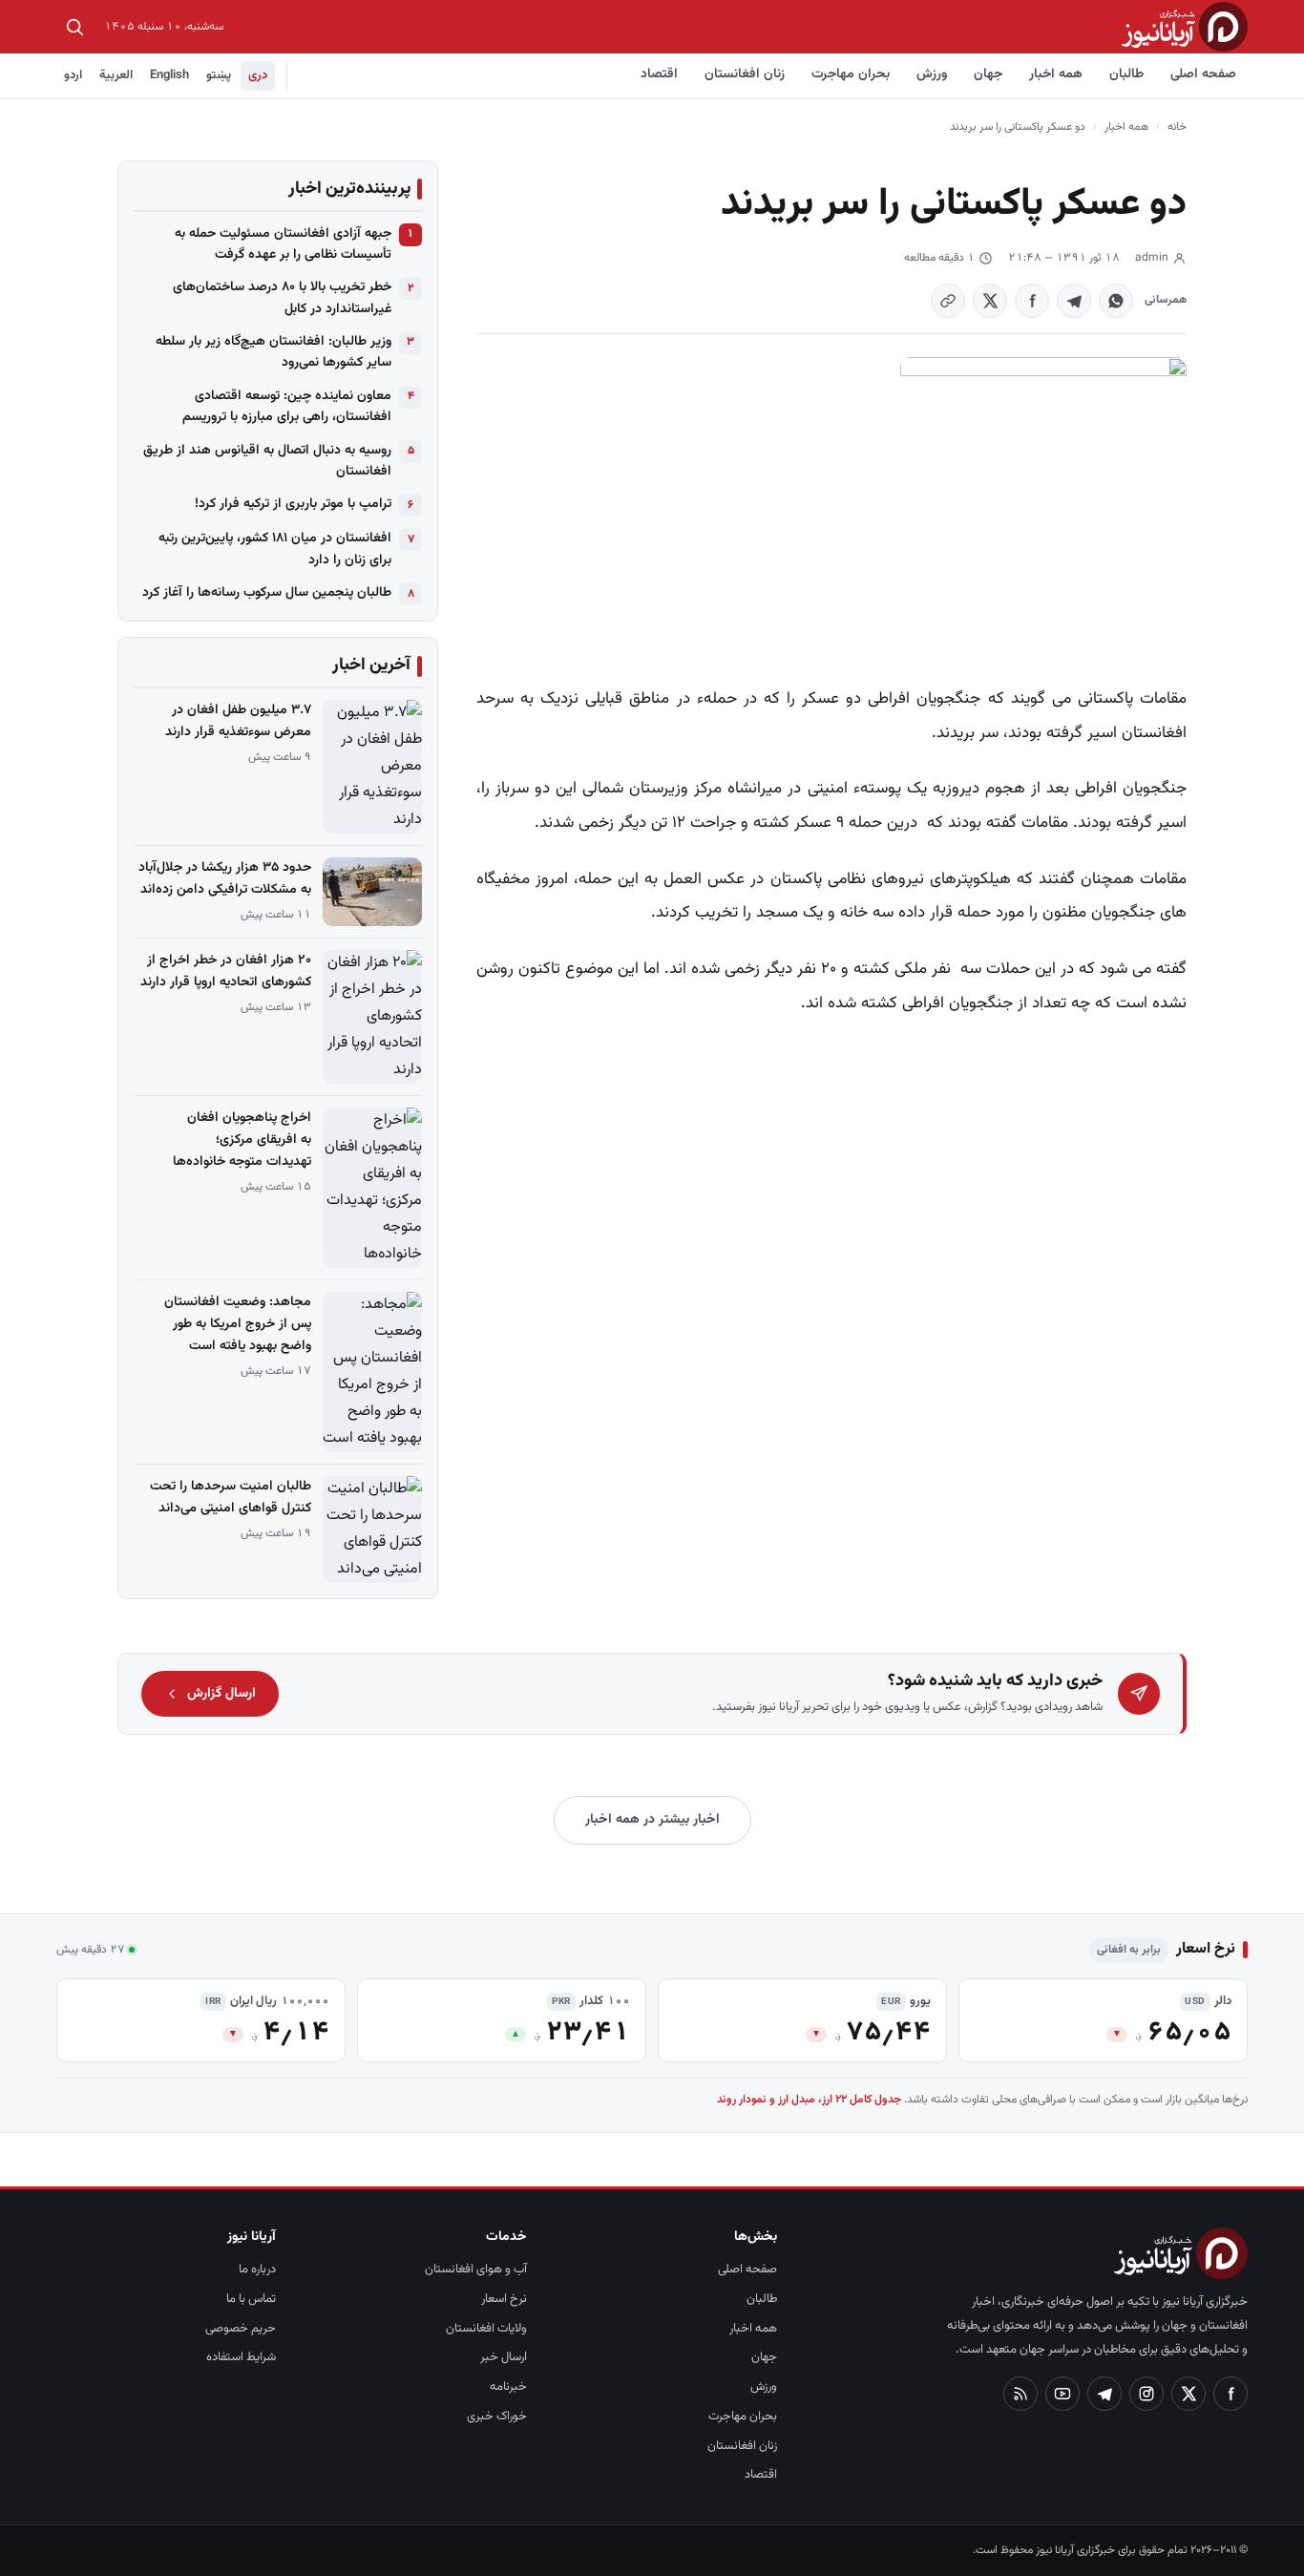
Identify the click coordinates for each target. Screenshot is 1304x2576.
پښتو (219, 75)
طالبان (1126, 74)
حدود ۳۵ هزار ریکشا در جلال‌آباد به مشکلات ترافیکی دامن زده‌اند (225, 879)
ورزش (932, 74)
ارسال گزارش (221, 1694)
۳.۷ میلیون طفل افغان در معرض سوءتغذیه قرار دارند (238, 721)
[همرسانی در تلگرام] (1074, 301)
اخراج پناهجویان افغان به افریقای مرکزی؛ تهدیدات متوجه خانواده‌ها (242, 1140)
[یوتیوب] (1062, 2394)
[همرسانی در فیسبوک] (1032, 301)
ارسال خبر (504, 2357)
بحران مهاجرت (851, 74)
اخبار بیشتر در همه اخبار (652, 1820)
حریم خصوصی (241, 2329)
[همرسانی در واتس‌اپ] (1116, 301)
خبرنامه (508, 2387)
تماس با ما (251, 2299)
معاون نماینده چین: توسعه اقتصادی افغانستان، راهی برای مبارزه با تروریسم (287, 407)
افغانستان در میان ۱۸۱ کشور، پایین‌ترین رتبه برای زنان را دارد (275, 549)
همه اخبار (1056, 74)
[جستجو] (74, 27)
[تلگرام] (1104, 2394)
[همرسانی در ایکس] (990, 301)
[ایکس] (1188, 2394)
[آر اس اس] (1020, 2394)
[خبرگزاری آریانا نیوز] (1185, 26)
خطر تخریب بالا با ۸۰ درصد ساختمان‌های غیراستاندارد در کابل (282, 298)
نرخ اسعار (504, 2299)
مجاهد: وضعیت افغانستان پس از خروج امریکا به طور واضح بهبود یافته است (238, 1324)
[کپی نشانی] (948, 301)
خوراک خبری (497, 2417)
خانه (1177, 127)
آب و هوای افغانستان (476, 2270)
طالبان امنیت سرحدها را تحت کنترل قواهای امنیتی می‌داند (231, 1498)
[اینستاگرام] (1146, 2394)
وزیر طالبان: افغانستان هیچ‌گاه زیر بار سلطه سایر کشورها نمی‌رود (273, 352)
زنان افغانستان (745, 74)
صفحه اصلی (1203, 74)
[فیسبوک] (1230, 2394)
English (169, 75)
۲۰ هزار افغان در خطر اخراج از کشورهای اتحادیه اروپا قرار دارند (226, 971)
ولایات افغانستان (486, 2329)
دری (258, 75)
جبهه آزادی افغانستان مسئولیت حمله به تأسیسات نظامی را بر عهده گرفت (283, 244)
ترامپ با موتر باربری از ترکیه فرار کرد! (293, 504)
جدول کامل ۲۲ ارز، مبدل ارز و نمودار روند (809, 2100)
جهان (988, 74)
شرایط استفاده (241, 2357)
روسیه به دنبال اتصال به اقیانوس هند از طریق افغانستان (267, 461)
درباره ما (257, 2270)
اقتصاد (659, 74)
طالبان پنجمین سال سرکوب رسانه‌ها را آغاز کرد (267, 593)
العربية (116, 75)
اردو (73, 75)
